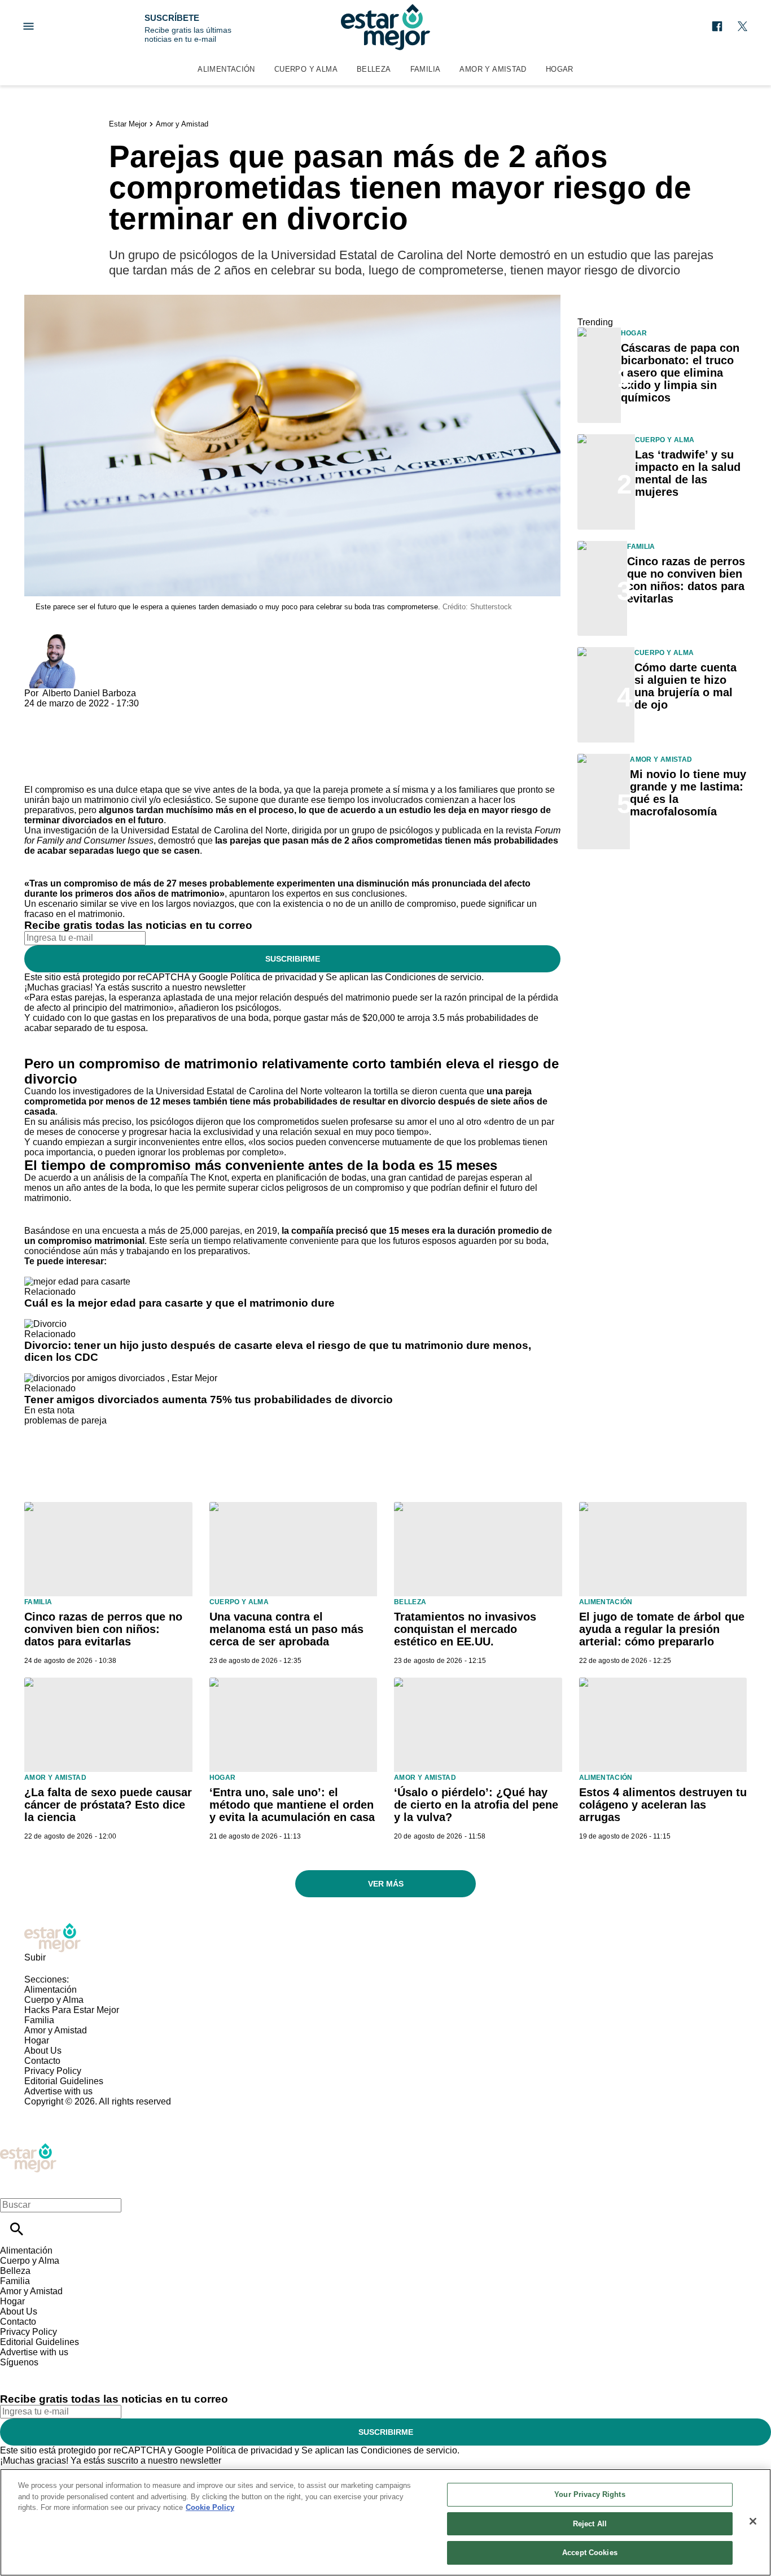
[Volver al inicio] (28, 2148)
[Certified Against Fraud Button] (65, 2112)
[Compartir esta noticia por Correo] (120, 713)
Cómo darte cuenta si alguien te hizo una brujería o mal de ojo (685, 686)
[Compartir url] (37, 772)
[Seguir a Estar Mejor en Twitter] (742, 26)
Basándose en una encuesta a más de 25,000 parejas (132, 1231)
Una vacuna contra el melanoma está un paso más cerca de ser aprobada (286, 1629)
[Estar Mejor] (385, 27)
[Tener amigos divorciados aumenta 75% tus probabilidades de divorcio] (121, 1378)
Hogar (560, 69)
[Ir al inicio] (385, 1938)
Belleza (374, 69)
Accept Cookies (590, 2553)
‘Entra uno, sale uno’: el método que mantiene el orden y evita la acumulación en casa (292, 1805)
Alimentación (226, 69)
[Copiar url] (51, 747)
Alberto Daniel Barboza (89, 693)
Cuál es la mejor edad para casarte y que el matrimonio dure (179, 1303)
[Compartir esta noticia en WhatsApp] (38, 713)
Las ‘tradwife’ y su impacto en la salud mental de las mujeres (688, 473)
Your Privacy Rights (590, 2494)
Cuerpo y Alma (306, 69)
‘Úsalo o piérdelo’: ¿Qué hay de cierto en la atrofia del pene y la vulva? (476, 1805)
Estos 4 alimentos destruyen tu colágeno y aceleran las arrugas (663, 1805)
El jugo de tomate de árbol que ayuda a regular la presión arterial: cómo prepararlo (662, 1629)
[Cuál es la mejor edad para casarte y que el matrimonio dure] (77, 1282)
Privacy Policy (53, 2071)
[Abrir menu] (29, 26)
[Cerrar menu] (13, 2186)
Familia (426, 69)
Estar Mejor (128, 124)
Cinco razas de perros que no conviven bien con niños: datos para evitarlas (686, 580)
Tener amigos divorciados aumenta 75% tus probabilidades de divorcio (209, 1400)
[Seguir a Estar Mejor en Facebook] (717, 26)
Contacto (42, 2061)
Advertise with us (58, 2091)
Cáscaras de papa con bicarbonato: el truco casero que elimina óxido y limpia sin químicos (680, 373)
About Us (43, 2051)
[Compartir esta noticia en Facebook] (66, 713)
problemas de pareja (65, 1420)
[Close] (753, 2521)
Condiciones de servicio (433, 977)
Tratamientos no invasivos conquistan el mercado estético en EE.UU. (465, 1629)
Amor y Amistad (493, 69)
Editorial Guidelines (64, 2081)
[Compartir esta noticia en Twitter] (93, 713)
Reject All (590, 2524)
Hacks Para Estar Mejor (72, 2010)
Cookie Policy (210, 2507)
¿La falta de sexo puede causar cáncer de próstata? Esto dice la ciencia (108, 1805)
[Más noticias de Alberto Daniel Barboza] (51, 639)
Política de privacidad (273, 977)
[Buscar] (17, 2229)
